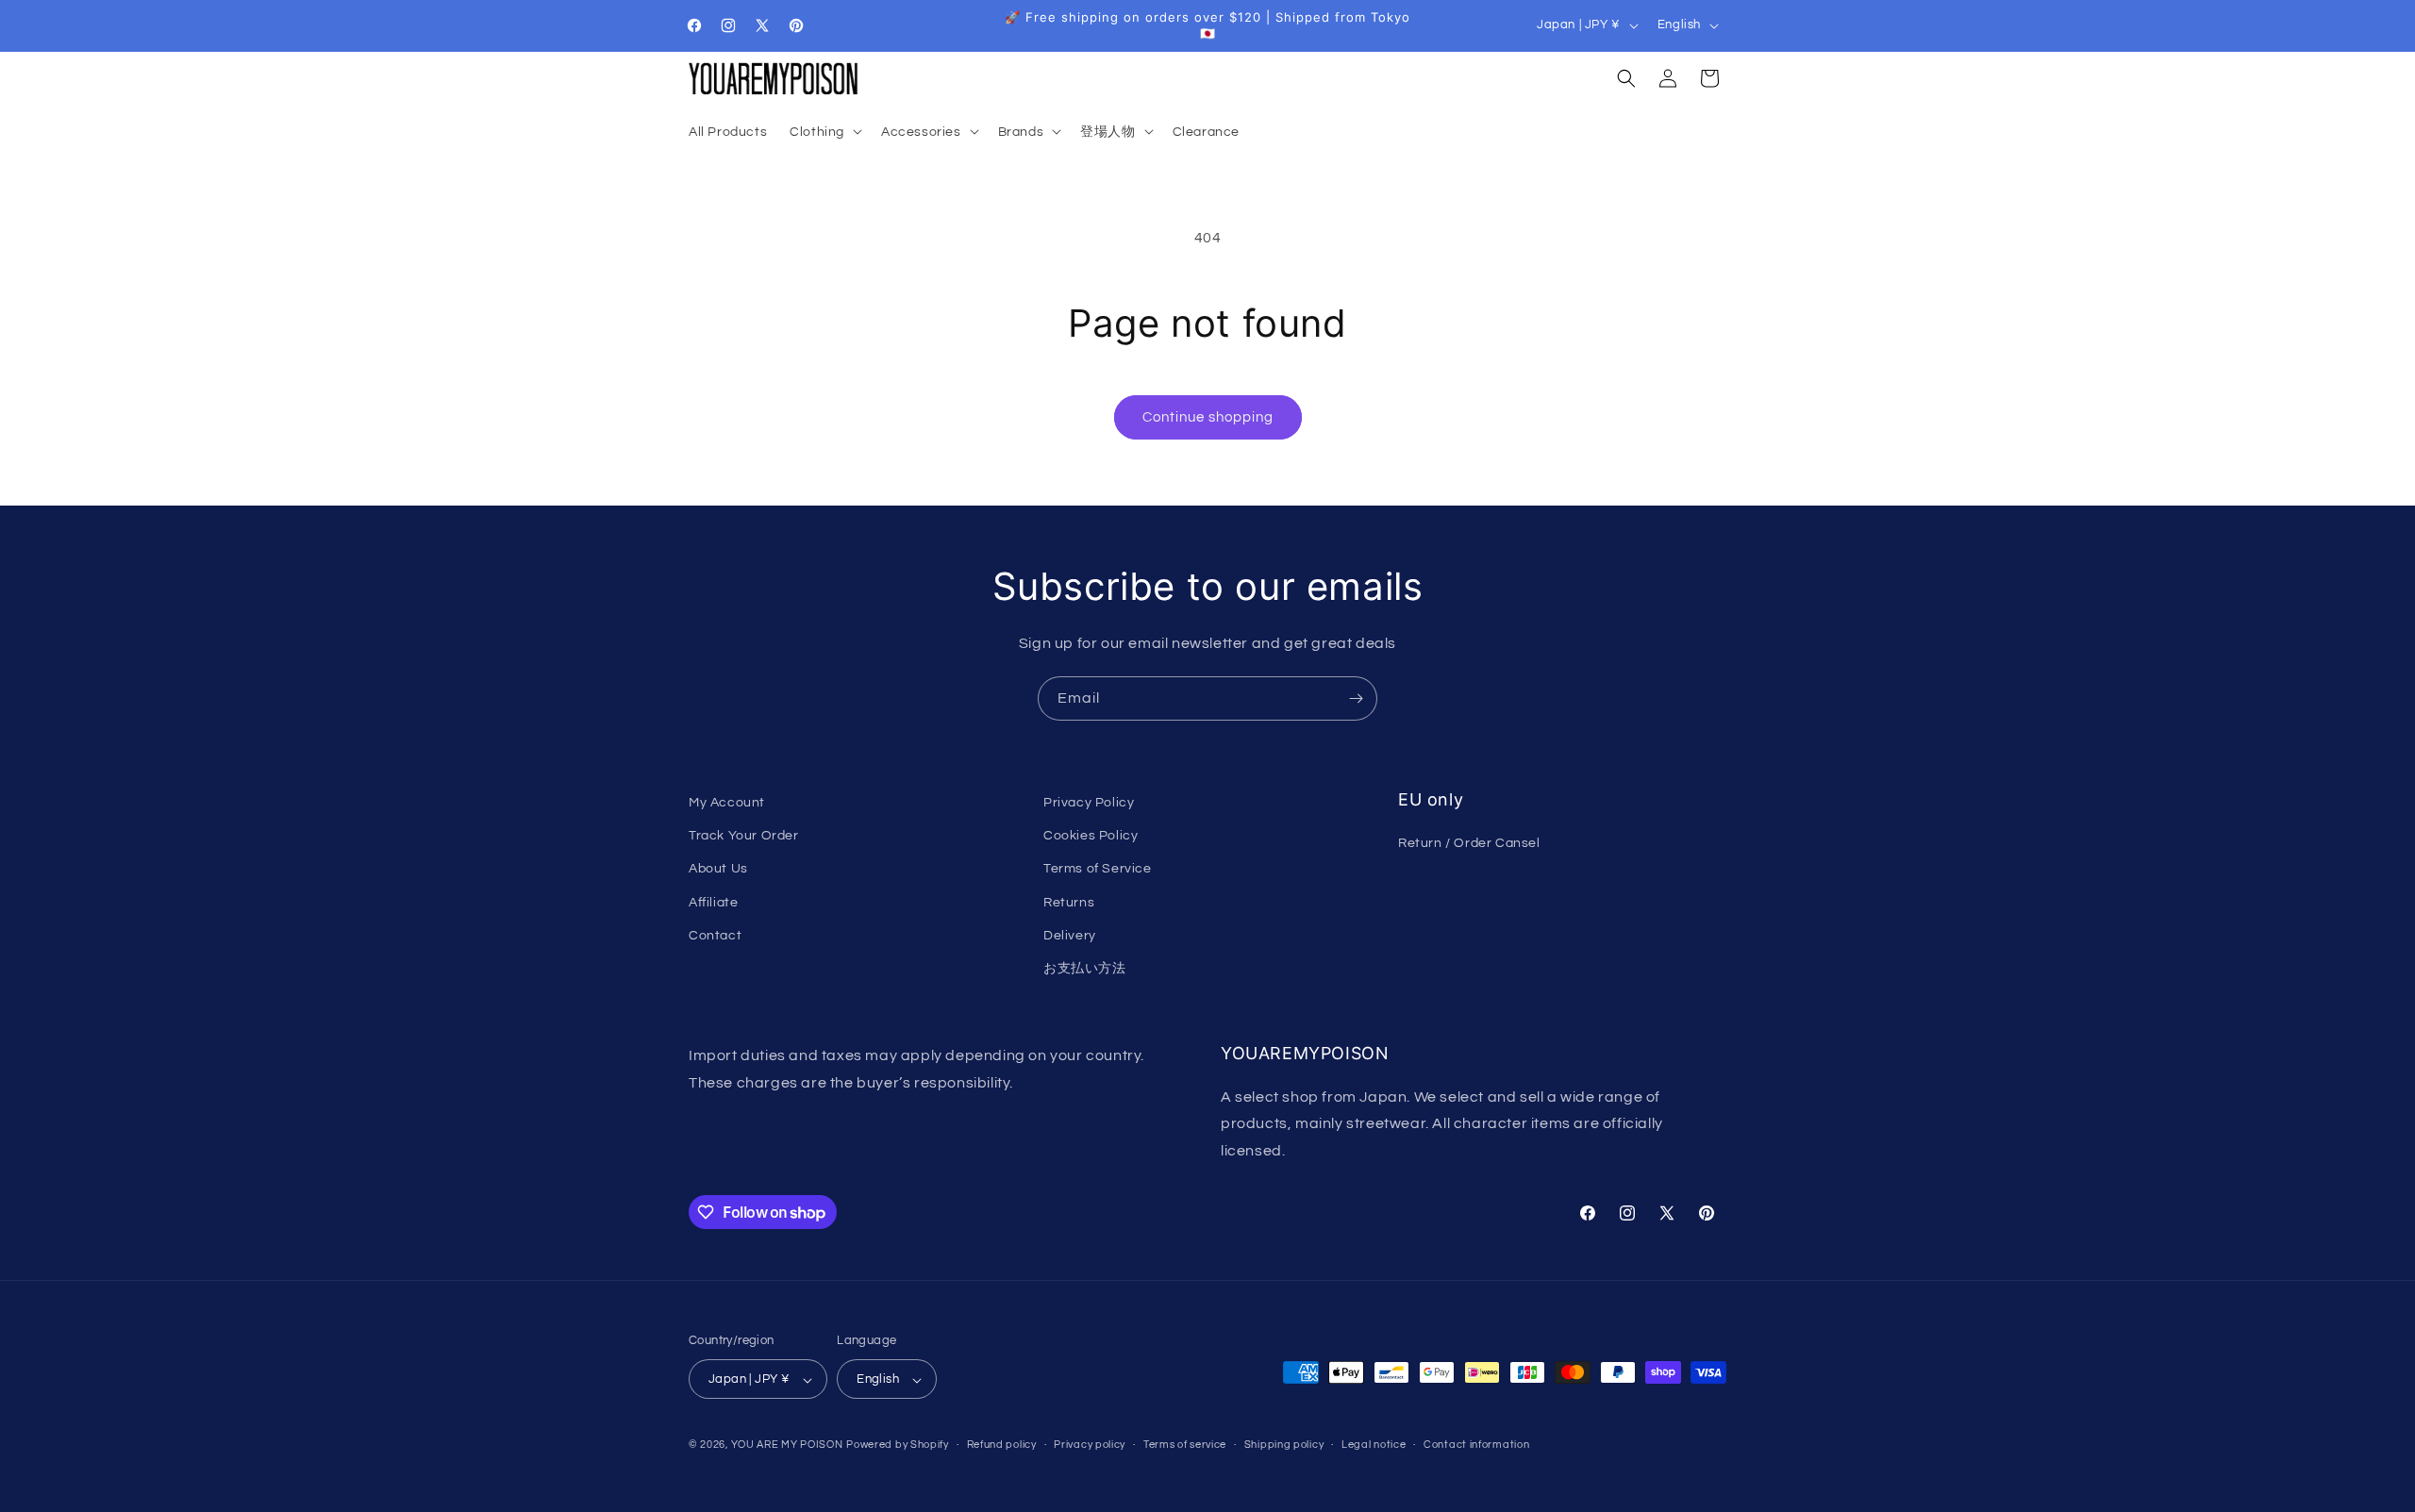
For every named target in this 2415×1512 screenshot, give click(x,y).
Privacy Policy (1089, 803)
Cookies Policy (1091, 836)
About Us (718, 870)
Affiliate (713, 903)
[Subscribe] (1356, 698)
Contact (715, 936)
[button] (824, 131)
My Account (727, 803)
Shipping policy (1284, 1445)
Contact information (1476, 1445)
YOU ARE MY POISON (787, 1446)
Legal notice (1374, 1445)
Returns (1069, 903)
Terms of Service (1098, 870)
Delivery (1070, 936)
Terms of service (1185, 1445)
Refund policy (1002, 1445)
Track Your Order (744, 836)
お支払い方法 (1085, 969)
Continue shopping (1208, 417)
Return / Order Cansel (1469, 844)
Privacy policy (1090, 1445)
